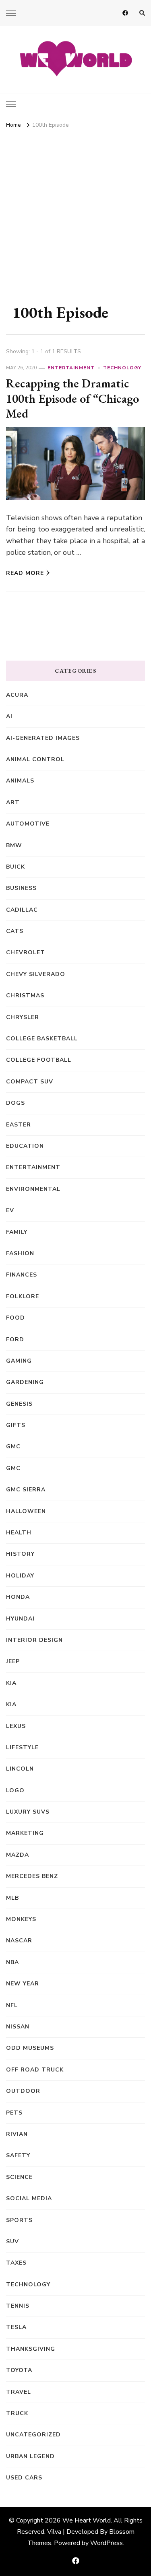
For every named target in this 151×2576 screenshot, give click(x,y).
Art (13, 802)
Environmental (33, 1189)
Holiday (20, 1576)
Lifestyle (22, 1747)
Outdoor (23, 2091)
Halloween (26, 1511)
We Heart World (87, 2520)
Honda (18, 1597)
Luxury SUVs (28, 1812)
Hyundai (20, 1619)
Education (25, 1146)
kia (11, 1683)
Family (17, 1232)
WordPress (107, 2543)
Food (16, 1318)
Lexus (16, 1726)
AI (9, 716)
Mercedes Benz (32, 1876)
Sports (19, 2220)
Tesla (16, 2327)
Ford (15, 1339)
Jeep (13, 1661)
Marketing (25, 1833)
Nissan (18, 2027)
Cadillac (22, 910)
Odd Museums (30, 2048)
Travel (19, 2392)
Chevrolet (26, 952)
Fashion (20, 1253)
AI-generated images (43, 738)
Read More (25, 573)
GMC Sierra (26, 1490)
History (20, 1554)
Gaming (19, 1361)
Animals (20, 781)
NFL (12, 2005)
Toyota (19, 2370)
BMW (14, 845)
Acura (17, 695)
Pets (14, 2113)
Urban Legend (30, 2456)
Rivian (17, 2134)
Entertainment (71, 368)
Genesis (19, 1404)
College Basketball (42, 1039)
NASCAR (19, 1941)
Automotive (28, 824)
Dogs (16, 1103)
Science (19, 2177)
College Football (39, 1060)
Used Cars (24, 2478)
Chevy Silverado (36, 974)
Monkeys (21, 1919)
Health (19, 1533)
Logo (15, 1790)
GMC (13, 1447)
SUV (12, 2241)
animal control (35, 759)
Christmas (25, 996)
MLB (12, 1898)
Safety (18, 2155)
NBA (12, 1962)
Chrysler (23, 1017)
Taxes (16, 2263)
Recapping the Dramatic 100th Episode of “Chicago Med (72, 398)
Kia (11, 1704)
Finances (22, 1275)
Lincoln (20, 1769)
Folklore (23, 1296)
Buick (16, 867)
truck (17, 2413)
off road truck (35, 2070)
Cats (15, 931)
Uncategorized (33, 2435)
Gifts (16, 1425)
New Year (23, 1984)
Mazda (18, 1855)
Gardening (25, 1382)
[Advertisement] (75, 211)
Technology (122, 368)
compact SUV (30, 1082)
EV (10, 1210)
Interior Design (34, 1640)
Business (21, 888)
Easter (19, 1125)
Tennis (18, 2306)
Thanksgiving (31, 2349)
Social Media (29, 2198)
